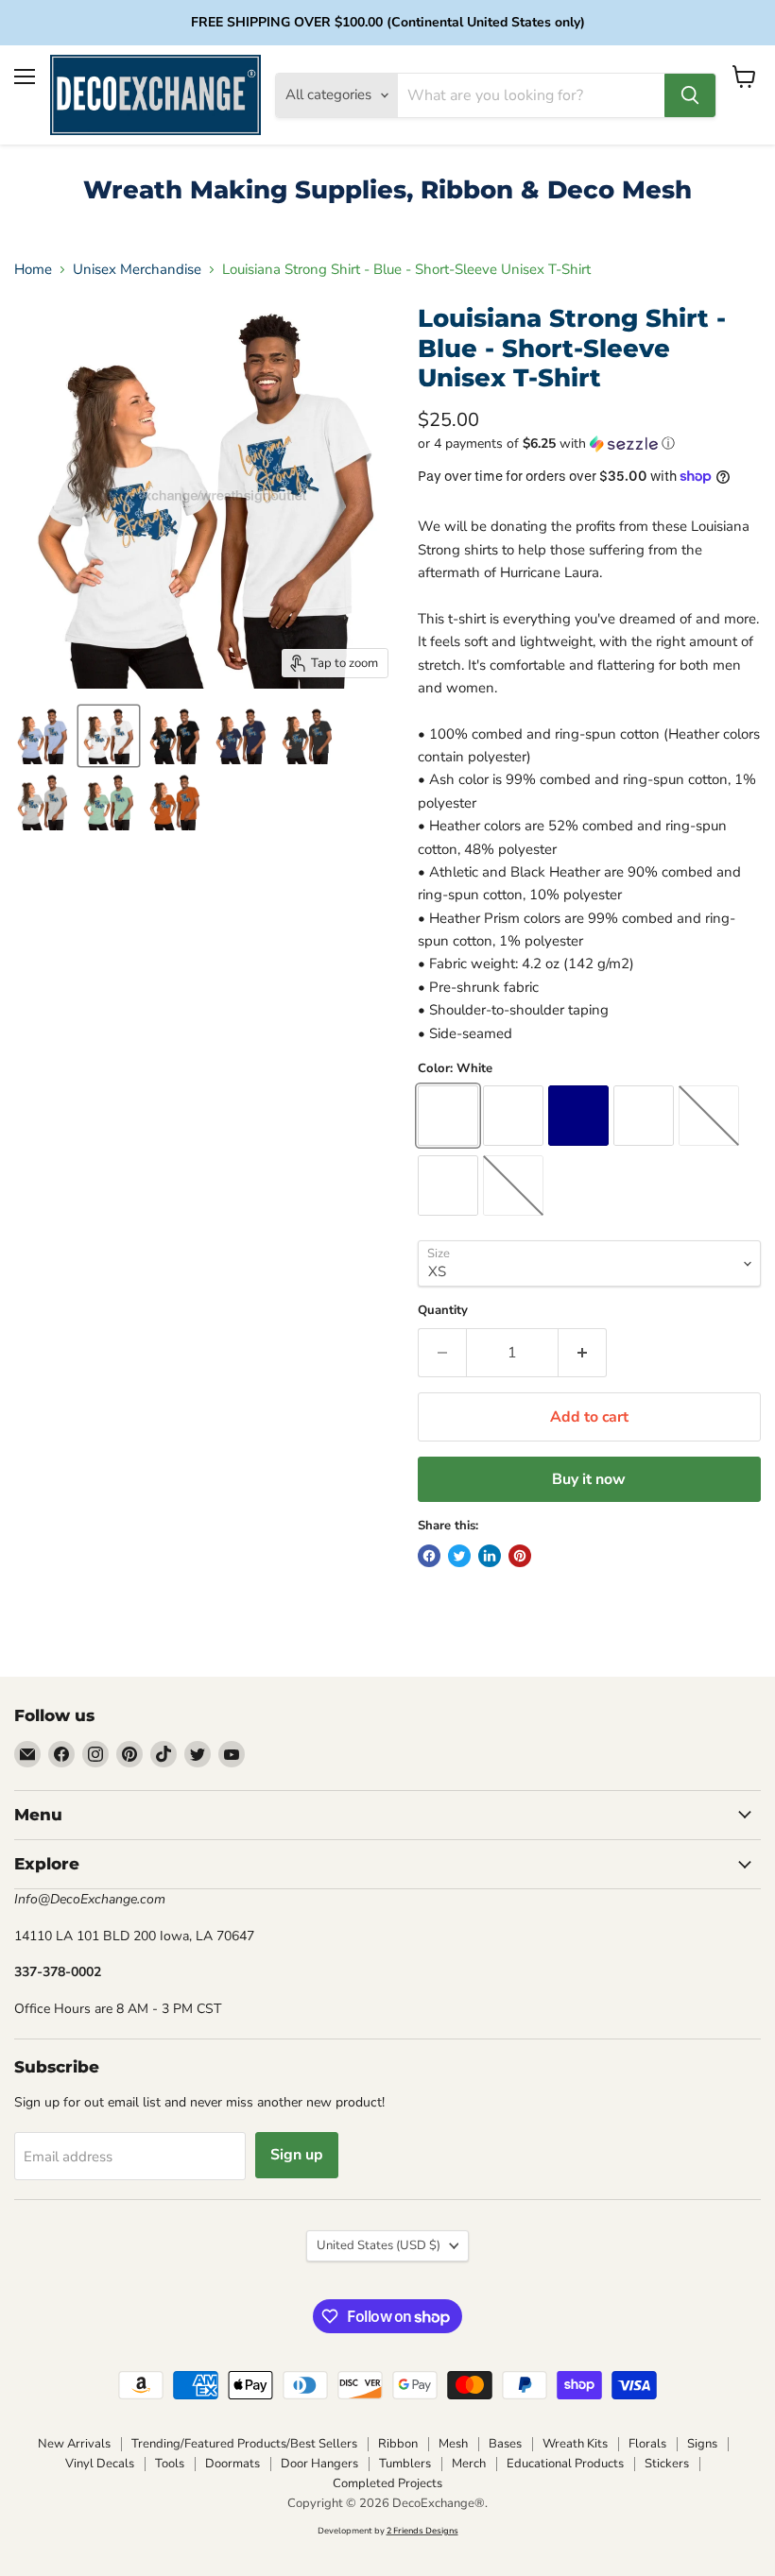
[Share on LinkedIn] (490, 1556)
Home (33, 270)
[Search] (690, 95)
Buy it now (589, 1479)
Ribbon (398, 2444)
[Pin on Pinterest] (520, 1556)
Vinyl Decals (100, 2464)
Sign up (297, 2155)
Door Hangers (319, 2464)
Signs (702, 2444)
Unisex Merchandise (137, 270)
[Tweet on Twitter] (459, 1556)
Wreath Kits (575, 2444)
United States (379, 2245)
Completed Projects (387, 2483)
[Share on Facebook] (429, 1556)
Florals (647, 2444)
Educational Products (565, 2464)
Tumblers (405, 2464)
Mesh (453, 2444)
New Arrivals (74, 2444)
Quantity (443, 1311)
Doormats (232, 2464)
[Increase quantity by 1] (583, 1353)
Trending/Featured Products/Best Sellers (244, 2444)
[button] (589, 444)
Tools (170, 2464)
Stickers (667, 2464)
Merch (469, 2464)
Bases (505, 2444)
